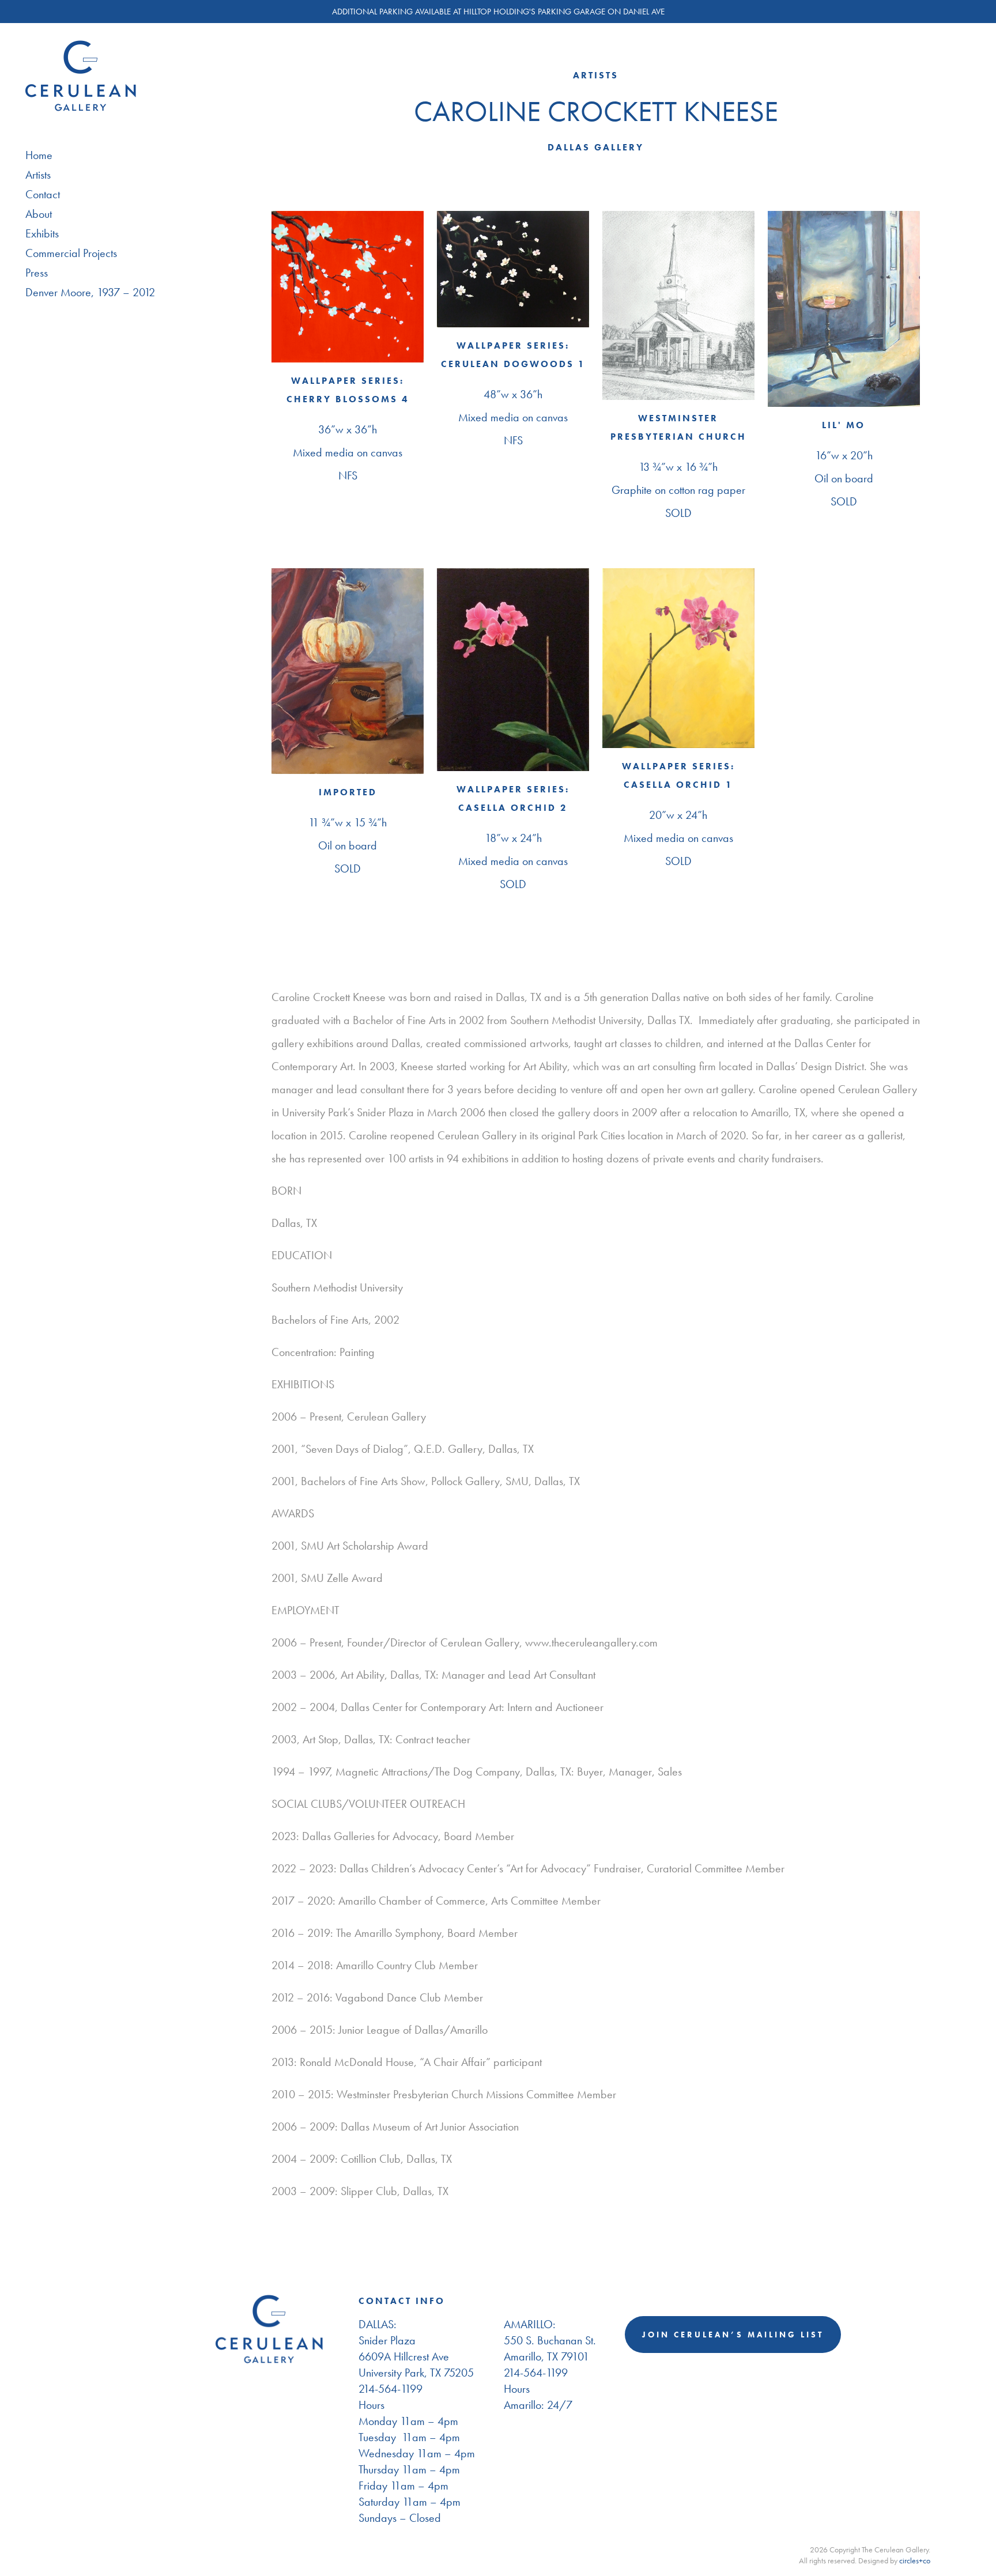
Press (37, 273)
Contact (43, 194)
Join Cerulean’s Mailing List (733, 2335)
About (39, 214)
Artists (38, 175)
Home (39, 155)
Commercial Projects (71, 253)
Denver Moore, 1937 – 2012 (90, 292)
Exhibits (42, 233)
